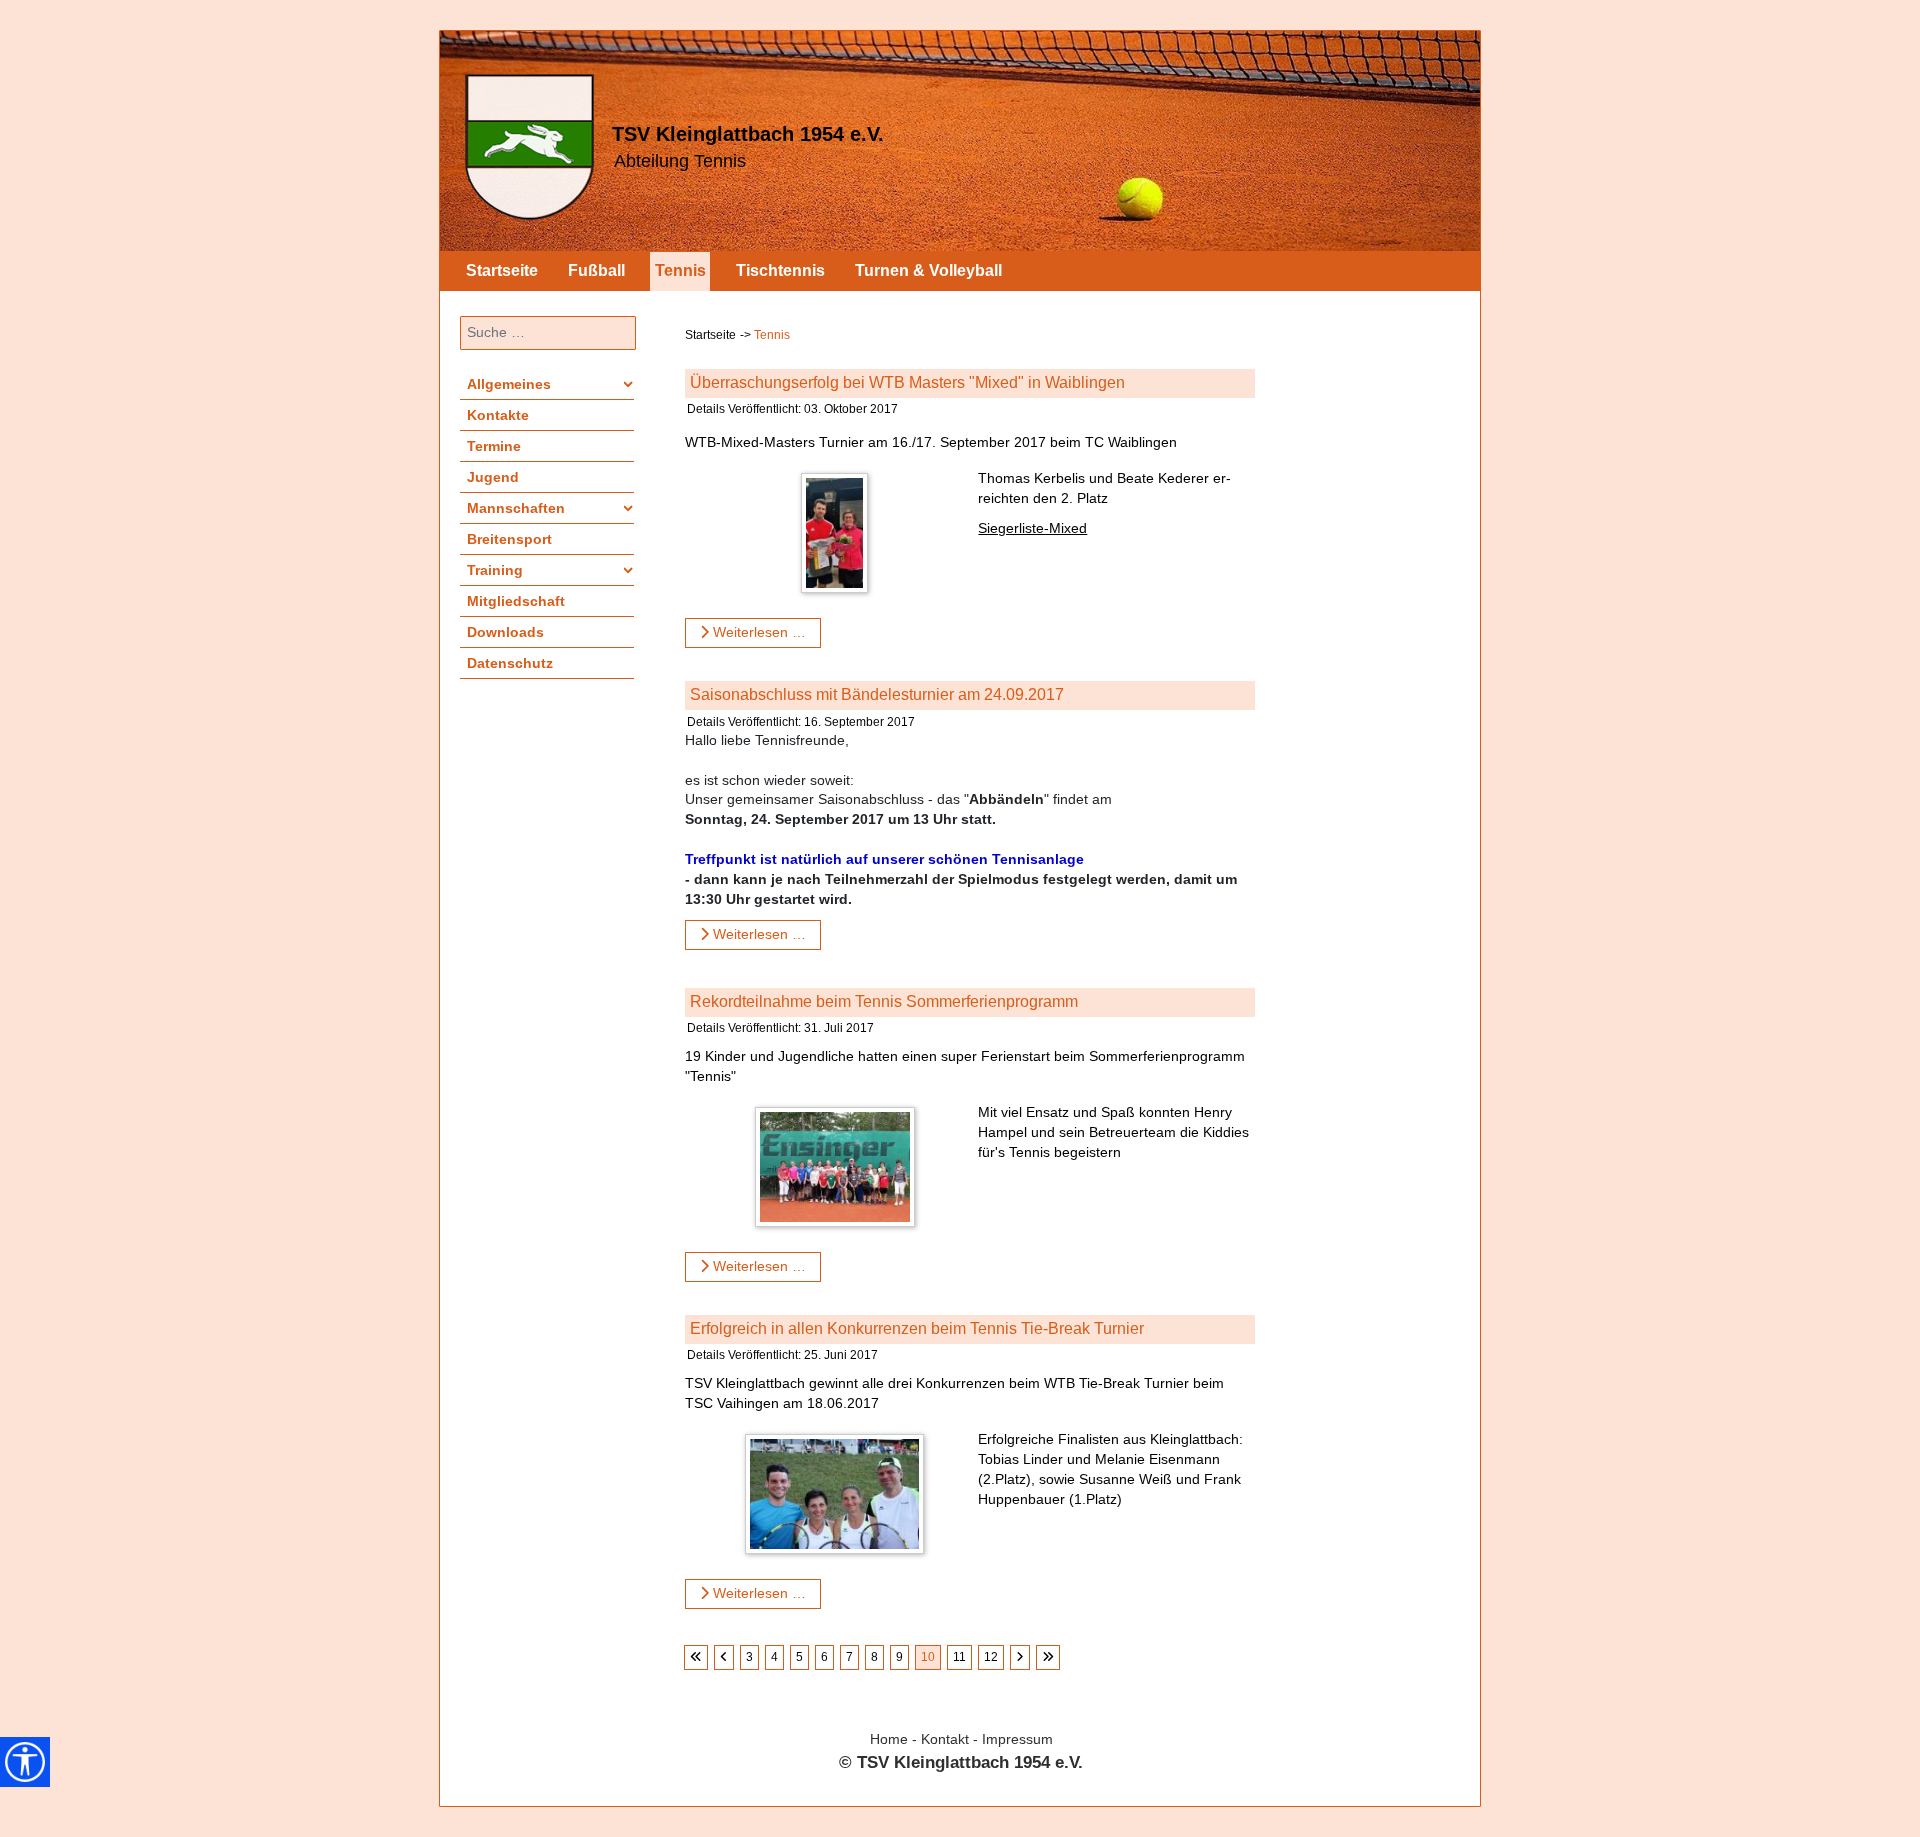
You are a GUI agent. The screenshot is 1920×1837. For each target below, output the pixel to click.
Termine (494, 446)
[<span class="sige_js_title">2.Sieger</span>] (839, 537)
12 (991, 1657)
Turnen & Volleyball (928, 270)
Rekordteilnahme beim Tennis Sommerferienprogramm (884, 1001)
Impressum (1017, 1739)
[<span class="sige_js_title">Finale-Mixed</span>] (839, 1498)
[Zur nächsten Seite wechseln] (1020, 1657)
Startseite (502, 270)
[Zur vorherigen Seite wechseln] (724, 1657)
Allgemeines (509, 384)
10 (928, 1657)
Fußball (596, 270)
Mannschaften (516, 508)
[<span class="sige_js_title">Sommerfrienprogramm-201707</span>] (840, 1171)
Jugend (493, 477)
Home (889, 1739)
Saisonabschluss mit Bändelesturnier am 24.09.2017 (877, 695)
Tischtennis (780, 270)
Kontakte (498, 415)
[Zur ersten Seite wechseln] (696, 1657)
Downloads (505, 632)
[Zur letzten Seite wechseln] (1048, 1657)
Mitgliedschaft (516, 601)
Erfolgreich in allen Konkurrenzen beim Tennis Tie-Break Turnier (917, 1328)
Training (495, 570)
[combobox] (548, 333)
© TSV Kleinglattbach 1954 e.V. (961, 1762)
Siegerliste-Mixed (1032, 528)
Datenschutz (510, 663)
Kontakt (945, 1739)
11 (959, 1657)
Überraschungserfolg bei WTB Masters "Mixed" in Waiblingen (907, 382)
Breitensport (509, 539)
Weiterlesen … (757, 632)
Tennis (680, 270)
